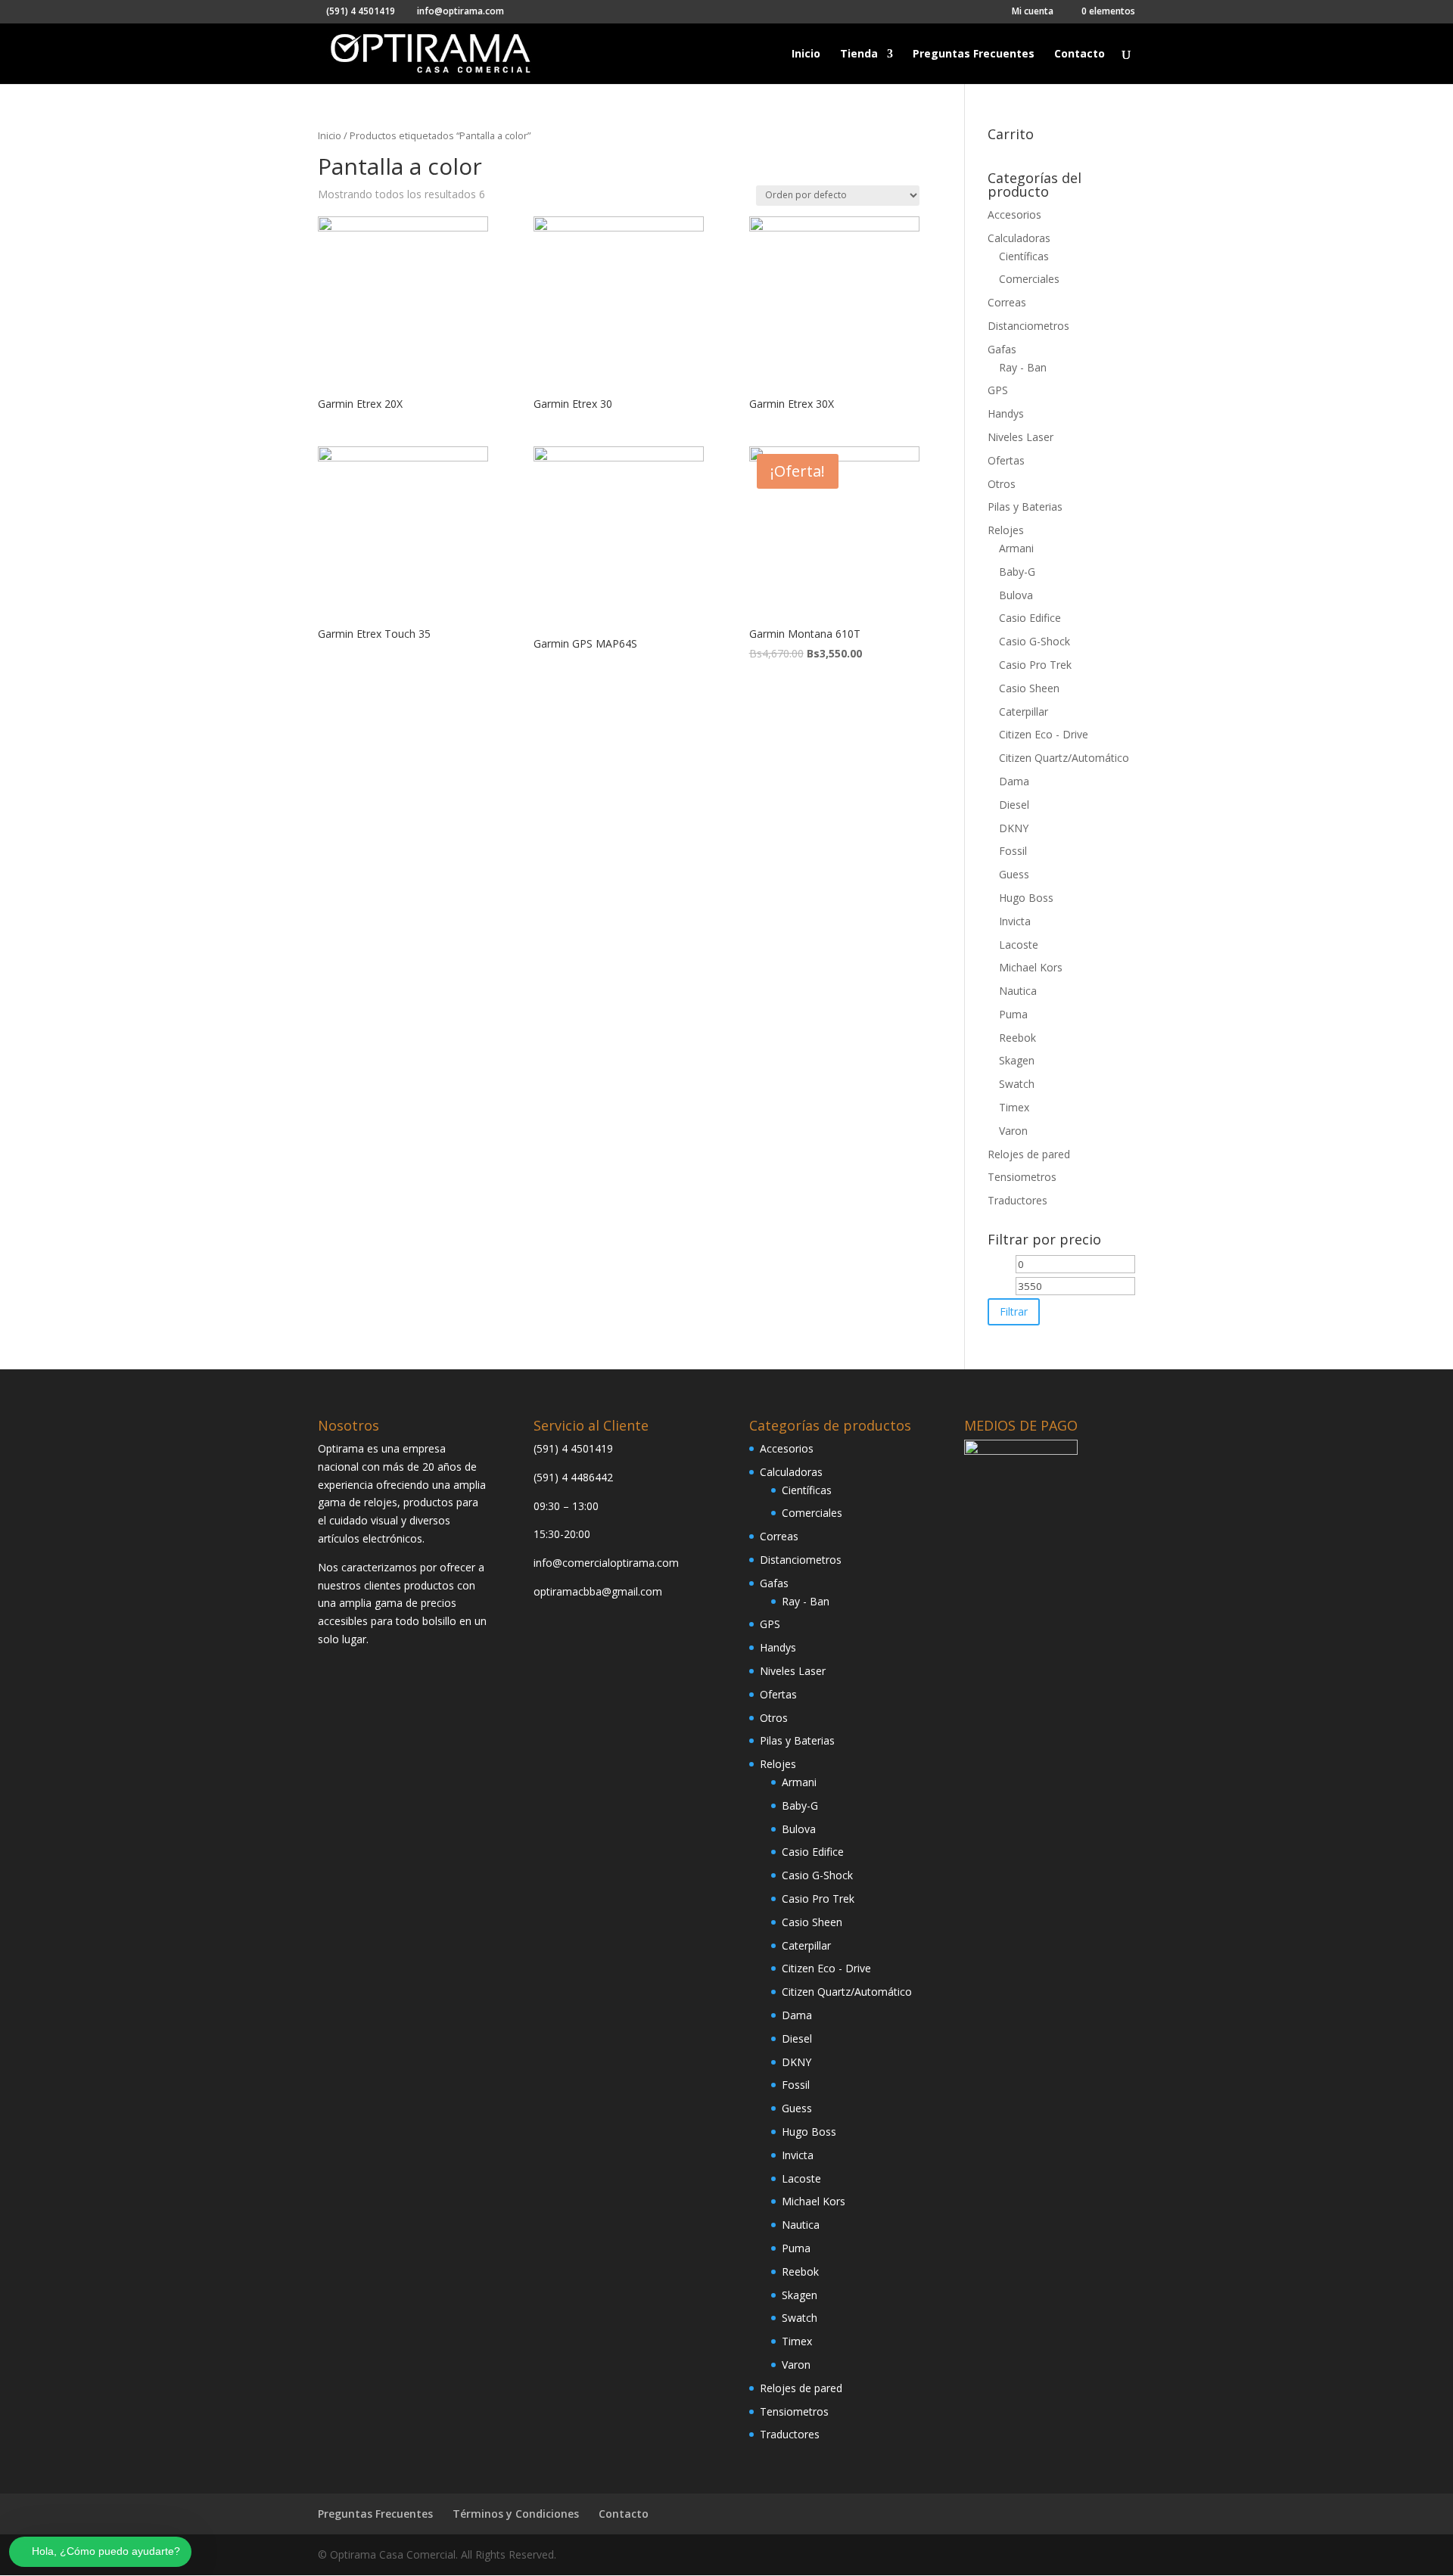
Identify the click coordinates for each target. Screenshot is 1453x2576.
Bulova (1016, 595)
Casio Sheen (1029, 688)
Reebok (1017, 1038)
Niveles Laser (1021, 437)
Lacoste (1019, 945)
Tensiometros (1022, 1177)
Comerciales (1029, 279)
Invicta (1015, 921)
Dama (1014, 781)
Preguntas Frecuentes (974, 54)
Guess (1014, 874)
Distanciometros (1028, 326)
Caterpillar (1024, 712)
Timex (1014, 1107)
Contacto (1080, 54)
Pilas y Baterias (1025, 506)
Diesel (1014, 805)
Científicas (1024, 256)
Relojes (1006, 530)
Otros (1002, 484)
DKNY (1014, 828)
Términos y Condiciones (516, 2514)
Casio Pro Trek (1035, 665)
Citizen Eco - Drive (1044, 734)
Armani (1016, 548)
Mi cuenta (1033, 12)
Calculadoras (1019, 238)
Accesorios (1014, 214)
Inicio (806, 54)
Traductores (1017, 1200)
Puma (1013, 1014)
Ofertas (1006, 460)
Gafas (1002, 349)
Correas (1007, 302)
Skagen (1017, 1060)
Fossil (1013, 851)
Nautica (1018, 991)
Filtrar (1014, 1311)
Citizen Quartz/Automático (1064, 758)
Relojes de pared (1029, 1154)
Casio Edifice (1030, 618)
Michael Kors (1031, 967)
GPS (998, 390)
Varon (1013, 1131)
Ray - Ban (1023, 367)
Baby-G (1017, 572)
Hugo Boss (1026, 898)
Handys (1006, 413)
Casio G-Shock (1035, 641)
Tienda (859, 54)
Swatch (1017, 1084)
